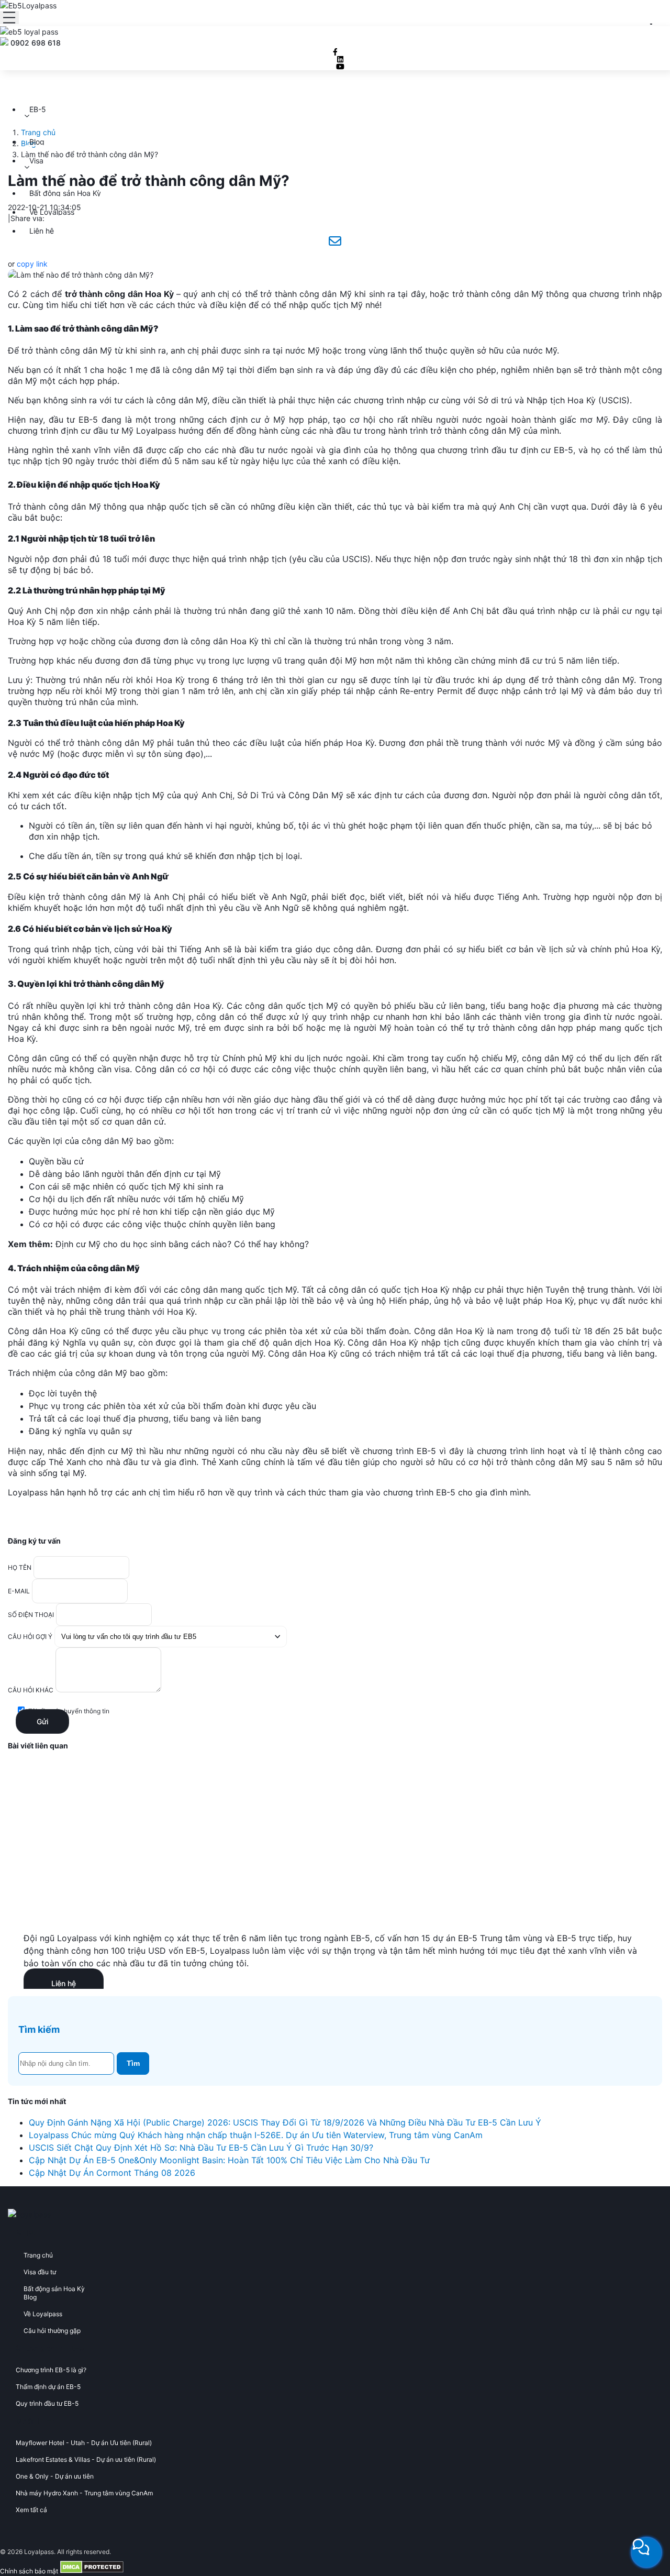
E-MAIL (19, 1591)
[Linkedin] (340, 59)
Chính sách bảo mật (29, 2571)
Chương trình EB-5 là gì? (51, 2370)
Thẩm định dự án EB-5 (48, 2387)
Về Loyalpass (52, 212)
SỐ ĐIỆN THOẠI (31, 1615)
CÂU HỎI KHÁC (31, 1690)
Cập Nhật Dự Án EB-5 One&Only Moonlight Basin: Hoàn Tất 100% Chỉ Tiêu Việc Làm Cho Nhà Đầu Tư (229, 2160)
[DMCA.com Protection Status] (92, 2571)
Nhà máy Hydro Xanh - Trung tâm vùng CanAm (84, 2493)
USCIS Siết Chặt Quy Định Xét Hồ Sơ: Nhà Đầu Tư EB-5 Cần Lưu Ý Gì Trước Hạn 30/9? (201, 2148)
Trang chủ (38, 132)
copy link (32, 264)
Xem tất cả (31, 2510)
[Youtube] (340, 67)
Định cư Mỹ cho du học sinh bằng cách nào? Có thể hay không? (182, 1244)
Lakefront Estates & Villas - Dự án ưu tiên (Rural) (86, 2459)
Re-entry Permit (431, 691)
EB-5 (38, 109)
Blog (37, 142)
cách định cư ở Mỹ (247, 420)
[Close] (651, 24)
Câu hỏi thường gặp (52, 2331)
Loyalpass (155, 431)
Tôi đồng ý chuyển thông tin (69, 1711)
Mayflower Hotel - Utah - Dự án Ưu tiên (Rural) (84, 2443)
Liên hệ (42, 231)
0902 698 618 (36, 43)
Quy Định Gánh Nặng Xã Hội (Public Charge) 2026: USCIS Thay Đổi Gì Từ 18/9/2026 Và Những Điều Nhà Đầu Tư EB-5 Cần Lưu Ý (285, 2122)
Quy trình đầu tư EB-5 (47, 2403)
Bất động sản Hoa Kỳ (65, 193)
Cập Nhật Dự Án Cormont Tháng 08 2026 (112, 2173)
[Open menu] (9, 18)
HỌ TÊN (20, 1567)
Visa (36, 161)
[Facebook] (335, 52)
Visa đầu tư (40, 2272)
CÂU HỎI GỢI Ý (30, 1637)
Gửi (42, 1721)
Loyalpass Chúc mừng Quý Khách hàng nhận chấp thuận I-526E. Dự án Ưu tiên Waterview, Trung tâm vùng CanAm (256, 2135)
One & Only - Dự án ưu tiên (55, 2476)
